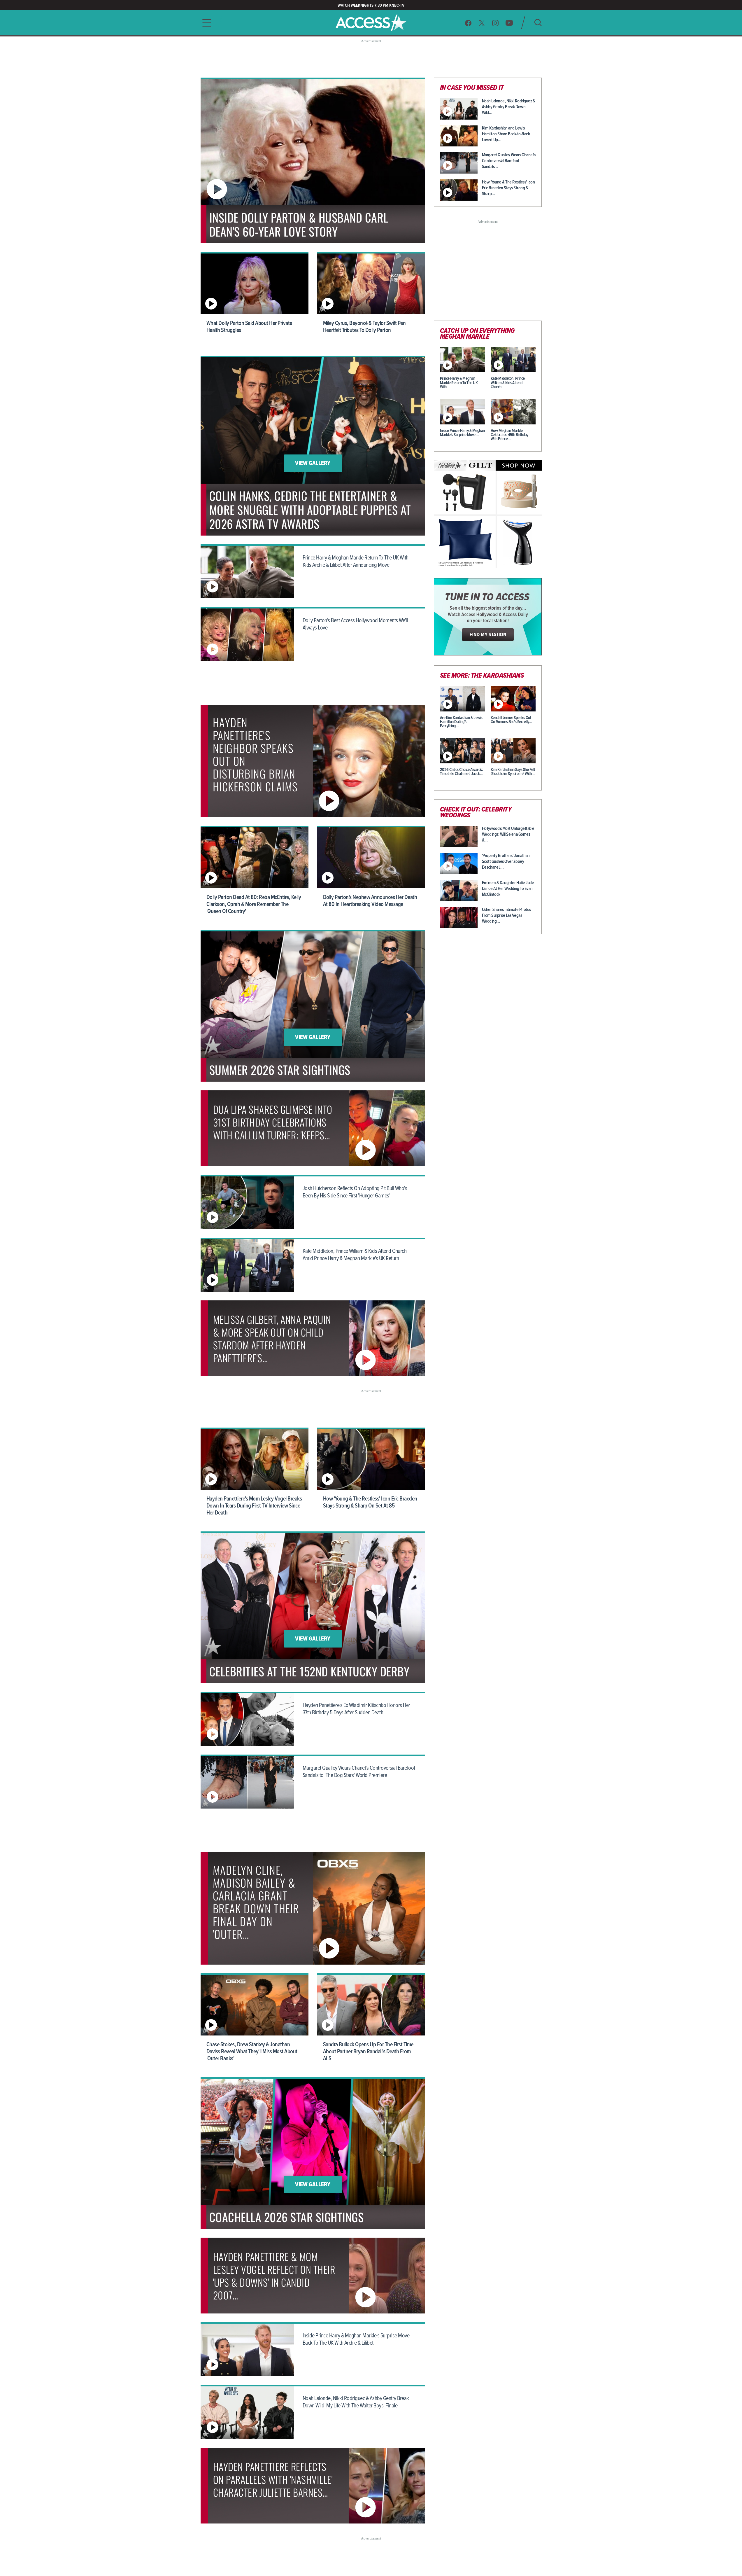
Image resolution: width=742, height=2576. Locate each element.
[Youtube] (509, 23)
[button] (205, 23)
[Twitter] (482, 23)
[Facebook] (468, 23)
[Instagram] (495, 23)
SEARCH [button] (538, 23)
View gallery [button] (313, 464)
